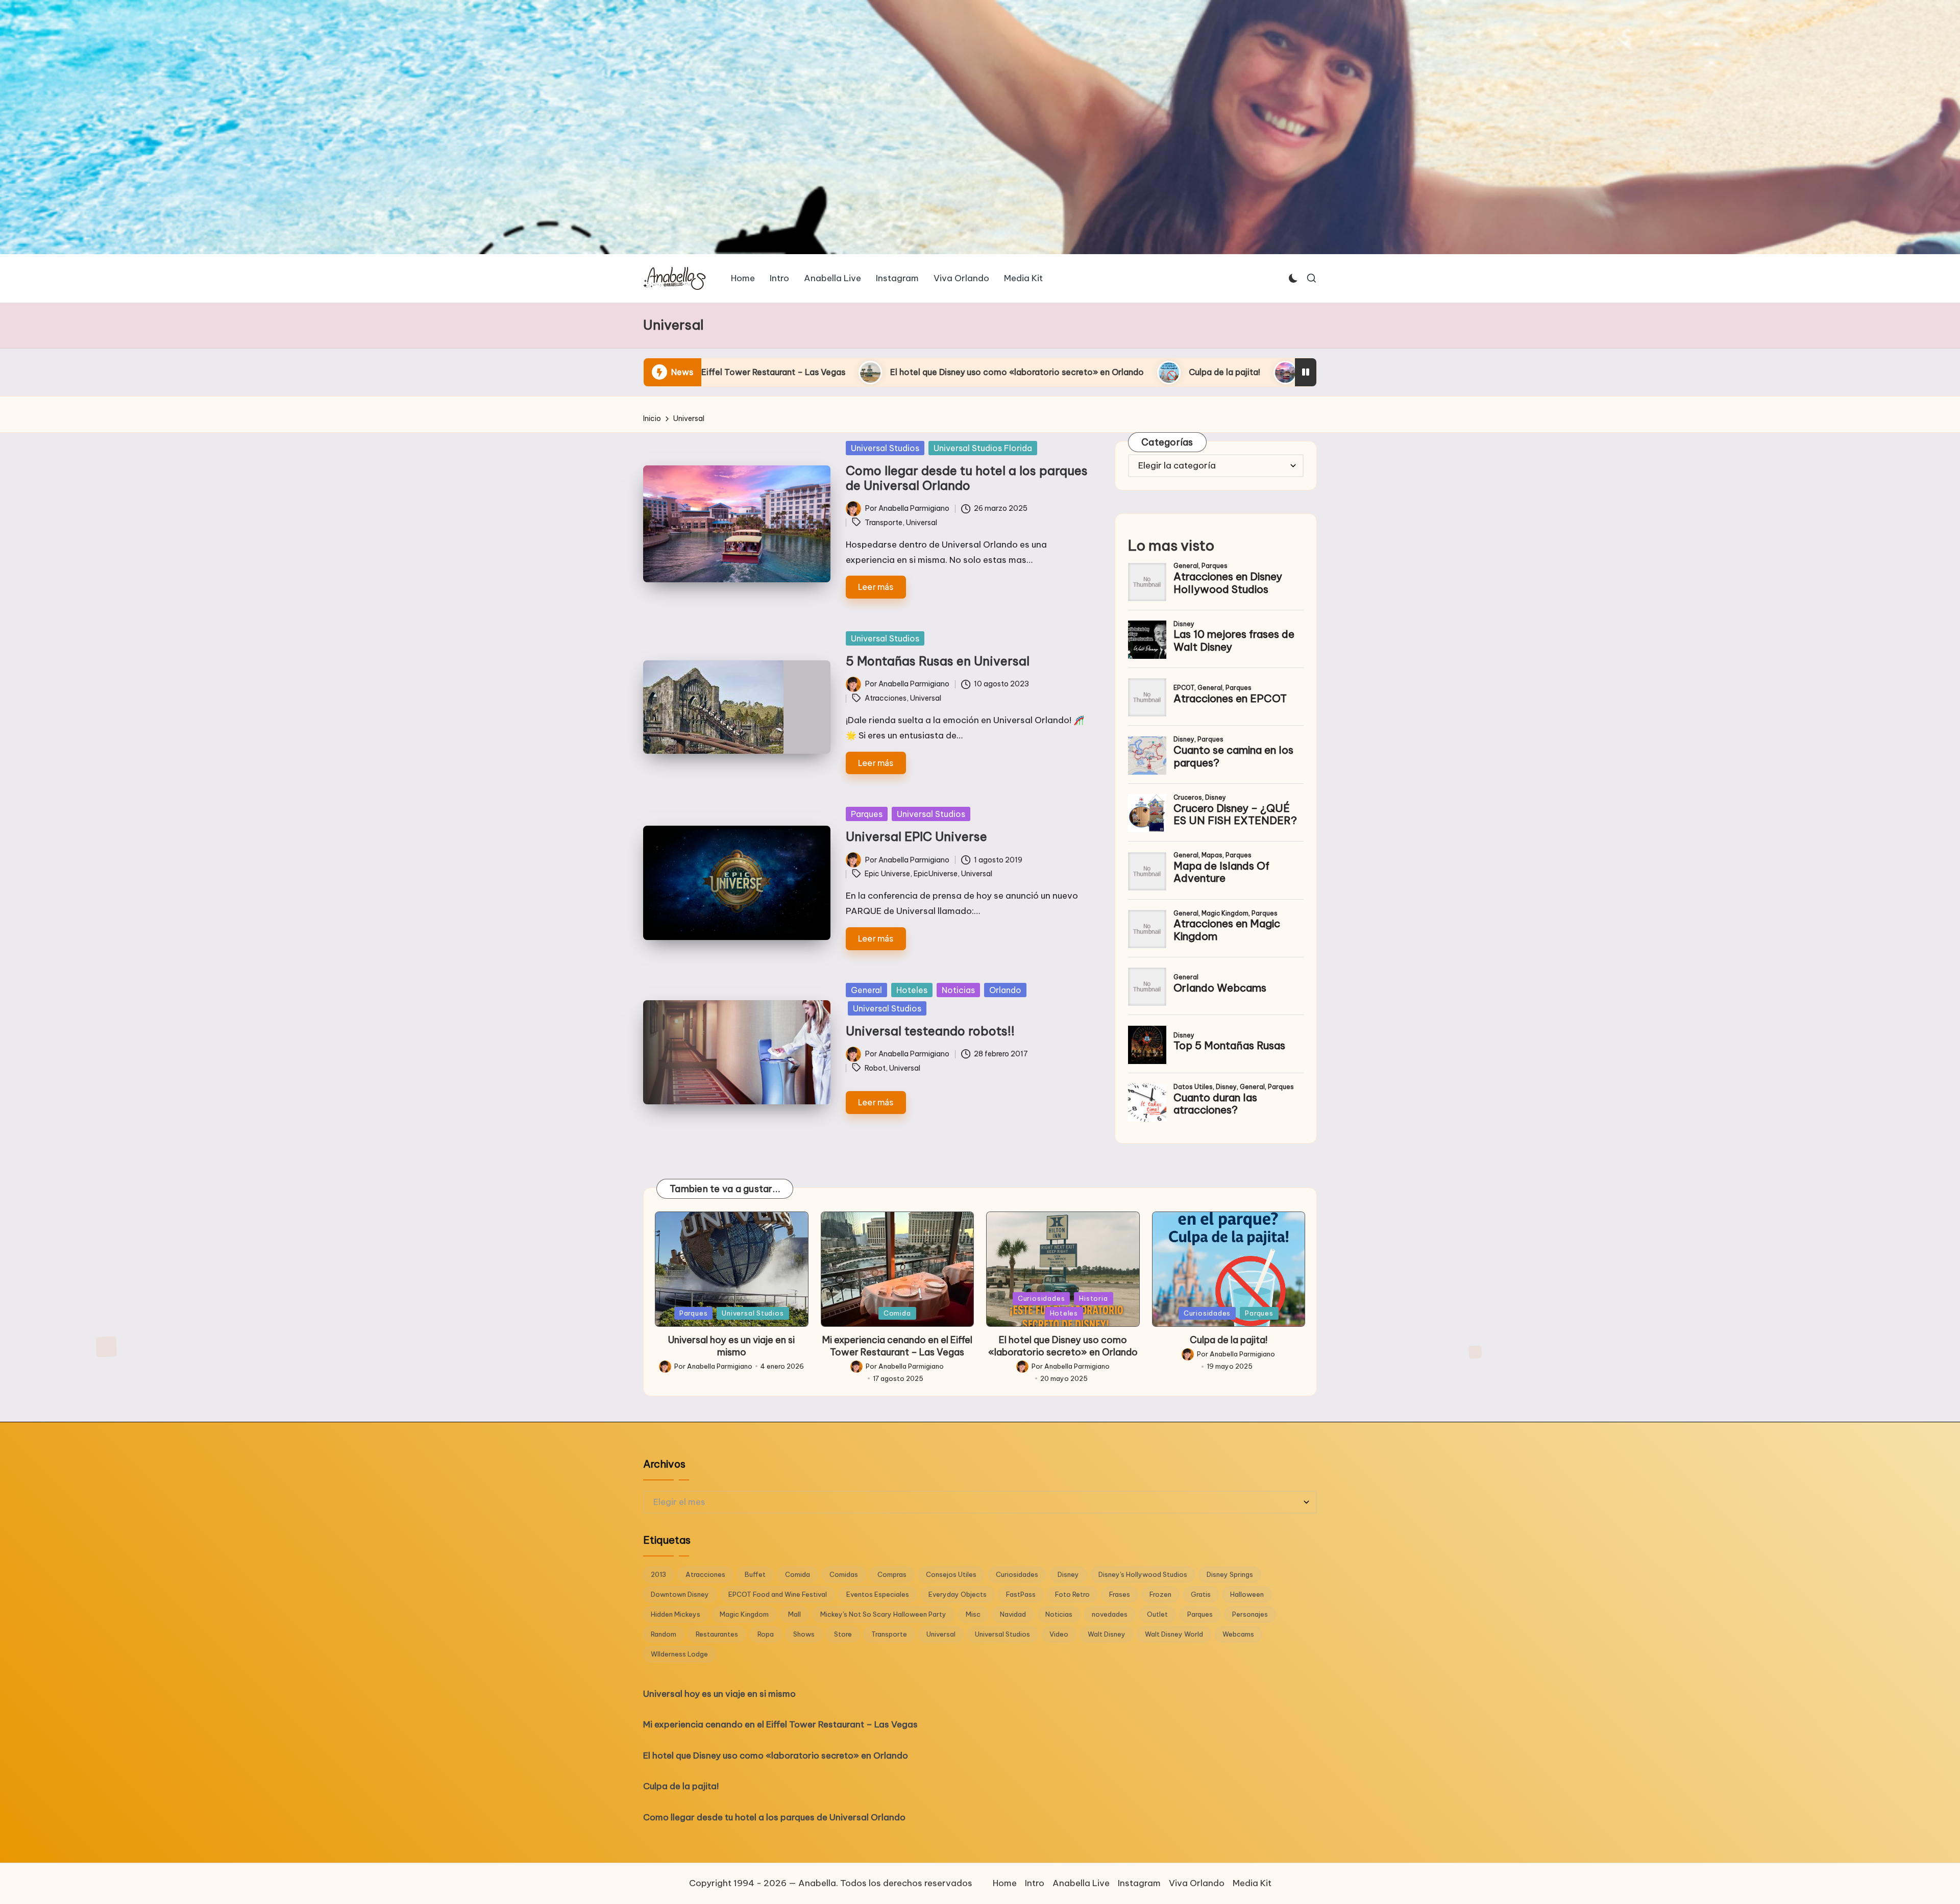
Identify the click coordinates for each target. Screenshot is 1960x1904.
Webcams (1238, 1634)
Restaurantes (717, 1634)
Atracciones (886, 698)
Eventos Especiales (878, 1594)
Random (664, 1634)
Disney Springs (1230, 1574)
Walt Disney (1107, 1634)
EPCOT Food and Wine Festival (778, 1594)
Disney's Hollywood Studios (1143, 1574)
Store (843, 1634)
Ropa (766, 1634)
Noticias (958, 990)
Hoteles (912, 990)
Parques (867, 814)
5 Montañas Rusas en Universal (938, 661)
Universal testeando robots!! (930, 1031)
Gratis (1201, 1594)
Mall (794, 1614)
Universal (922, 523)
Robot (875, 1068)
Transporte (884, 523)
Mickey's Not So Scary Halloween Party (883, 1614)
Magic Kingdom (744, 1614)
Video (1059, 1634)
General (866, 990)
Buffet (755, 1574)
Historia (1093, 1298)
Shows (804, 1634)
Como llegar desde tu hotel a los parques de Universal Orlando (1067, 372)
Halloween (1247, 1594)
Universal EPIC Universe (916, 836)
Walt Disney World (1174, 1634)
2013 (658, 1574)
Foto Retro (1072, 1594)
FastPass (1021, 1594)
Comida (897, 1313)
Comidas (844, 1574)
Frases (1120, 1594)
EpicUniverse (936, 874)
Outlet (1157, 1614)
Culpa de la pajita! (862, 372)
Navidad (1013, 1614)
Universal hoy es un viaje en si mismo (731, 1346)
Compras (892, 1574)
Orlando (1005, 990)
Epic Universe (887, 874)
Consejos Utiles (951, 1574)
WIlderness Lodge (679, 1654)
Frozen (1160, 1594)
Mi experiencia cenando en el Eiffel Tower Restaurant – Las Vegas (897, 1346)
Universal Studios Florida (983, 448)
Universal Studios (885, 448)
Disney (1068, 1574)
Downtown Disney (680, 1594)
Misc (973, 1614)
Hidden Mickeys (676, 1614)
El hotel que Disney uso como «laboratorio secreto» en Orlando (1063, 1346)
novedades (1110, 1614)
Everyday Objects (958, 1594)
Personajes (1250, 1614)
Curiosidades (1041, 1298)
